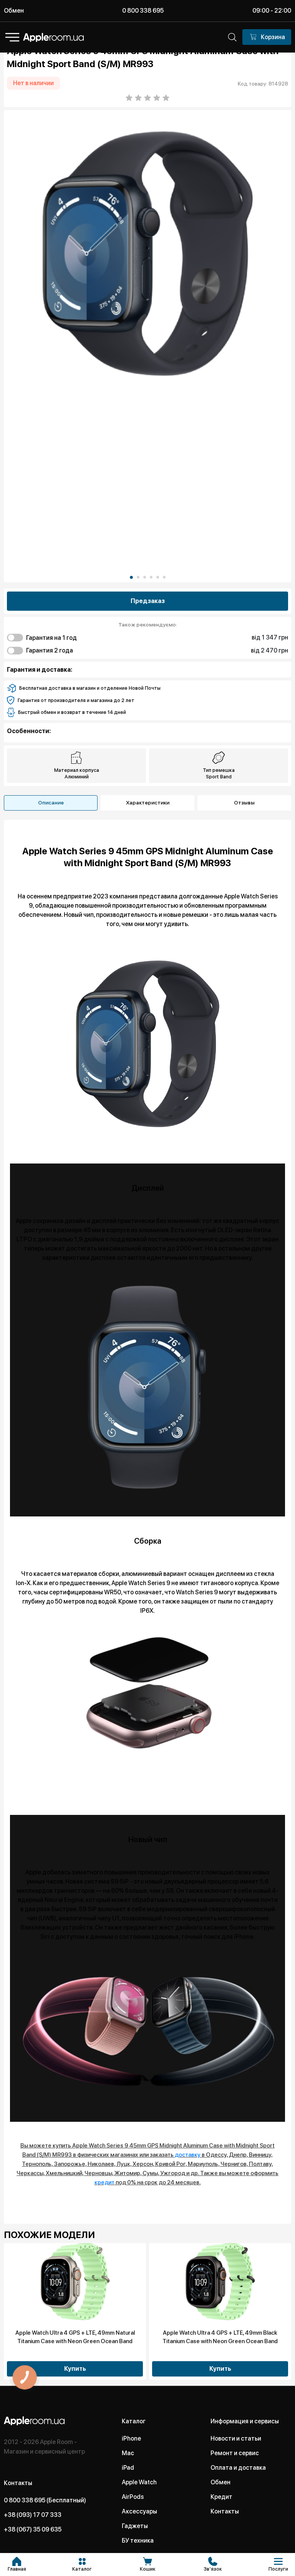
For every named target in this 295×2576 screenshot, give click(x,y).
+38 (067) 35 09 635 (33, 2529)
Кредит (221, 2497)
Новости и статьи (236, 2438)
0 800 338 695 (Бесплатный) (45, 2500)
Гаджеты (135, 2526)
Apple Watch (139, 2482)
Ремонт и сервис (235, 2453)
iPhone (131, 2438)
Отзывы (244, 803)
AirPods (133, 2497)
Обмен (14, 11)
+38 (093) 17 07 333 (33, 2515)
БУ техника (138, 2541)
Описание (51, 803)
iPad (128, 2468)
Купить (75, 2369)
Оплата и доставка (238, 2468)
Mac (128, 2453)
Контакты (225, 2511)
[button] (131, 577)
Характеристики (148, 803)
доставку (188, 2155)
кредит (104, 2182)
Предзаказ (148, 601)
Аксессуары (139, 2511)
